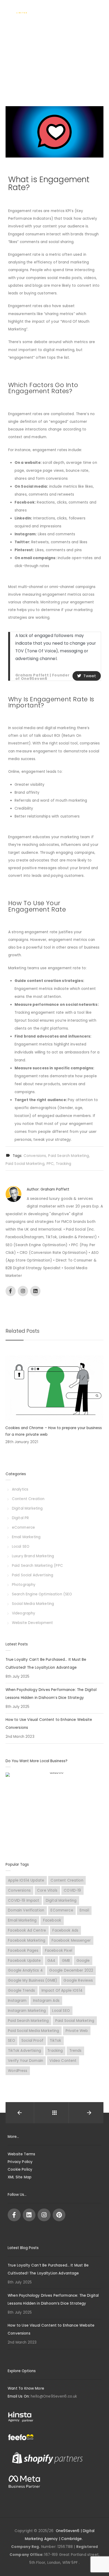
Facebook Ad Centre (27, 1930)
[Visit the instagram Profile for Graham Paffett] (23, 1291)
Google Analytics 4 (25, 1970)
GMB (66, 1961)
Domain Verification (26, 1910)
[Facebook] (14, 2215)
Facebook (52, 1920)
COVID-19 (72, 1890)
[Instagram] (44, 2215)
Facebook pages (23, 1951)
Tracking (63, 1164)
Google (83, 1961)
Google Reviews (78, 1980)
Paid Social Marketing (25, 1164)
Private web (77, 2031)
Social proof (32, 2041)
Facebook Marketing (27, 1940)
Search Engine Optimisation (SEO (42, 1594)
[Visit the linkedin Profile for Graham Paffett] (35, 1291)
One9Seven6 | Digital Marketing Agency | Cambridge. (60, 2535)
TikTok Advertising (24, 2051)
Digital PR (21, 1518)
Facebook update (24, 1961)
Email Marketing (26, 1537)
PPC (50, 1164)
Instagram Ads (46, 2001)
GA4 (51, 1961)
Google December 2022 (71, 1970)
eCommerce (23, 1527)
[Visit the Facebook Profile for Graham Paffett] (11, 1291)
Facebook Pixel (59, 1951)
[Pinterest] (59, 2215)
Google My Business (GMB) (33, 1980)
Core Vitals (47, 1890)
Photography (24, 1585)
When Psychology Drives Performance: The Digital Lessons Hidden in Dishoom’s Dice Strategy (51, 1694)
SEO (11, 2041)
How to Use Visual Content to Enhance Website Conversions (49, 1724)
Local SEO (21, 1547)
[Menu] (99, 10)
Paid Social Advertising (33, 1575)
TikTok (55, 2041)
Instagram (17, 2001)
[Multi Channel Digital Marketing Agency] (22, 11)
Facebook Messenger (71, 1940)
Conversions (35, 1156)
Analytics (20, 1489)
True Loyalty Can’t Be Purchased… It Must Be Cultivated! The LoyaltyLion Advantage (46, 1664)
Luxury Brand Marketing (33, 1556)
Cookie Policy (20, 2169)
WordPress (18, 2071)
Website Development (33, 1623)
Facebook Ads (65, 1930)
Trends (76, 2051)
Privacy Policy (20, 2162)
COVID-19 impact (24, 1900)
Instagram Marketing (27, 2011)
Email (84, 1910)
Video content (63, 2061)
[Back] (54, 2113)
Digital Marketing (27, 1508)
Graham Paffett (55, 1189)
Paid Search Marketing (69, 1156)
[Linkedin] (29, 2215)
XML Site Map (20, 2177)
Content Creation (28, 1499)
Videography (24, 1613)
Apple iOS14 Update (26, 1880)
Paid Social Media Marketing (33, 2031)
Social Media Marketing (33, 1604)
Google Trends (21, 1991)
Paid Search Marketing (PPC (37, 1566)
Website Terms (21, 2154)
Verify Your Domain (26, 2061)
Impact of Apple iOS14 (62, 1991)
